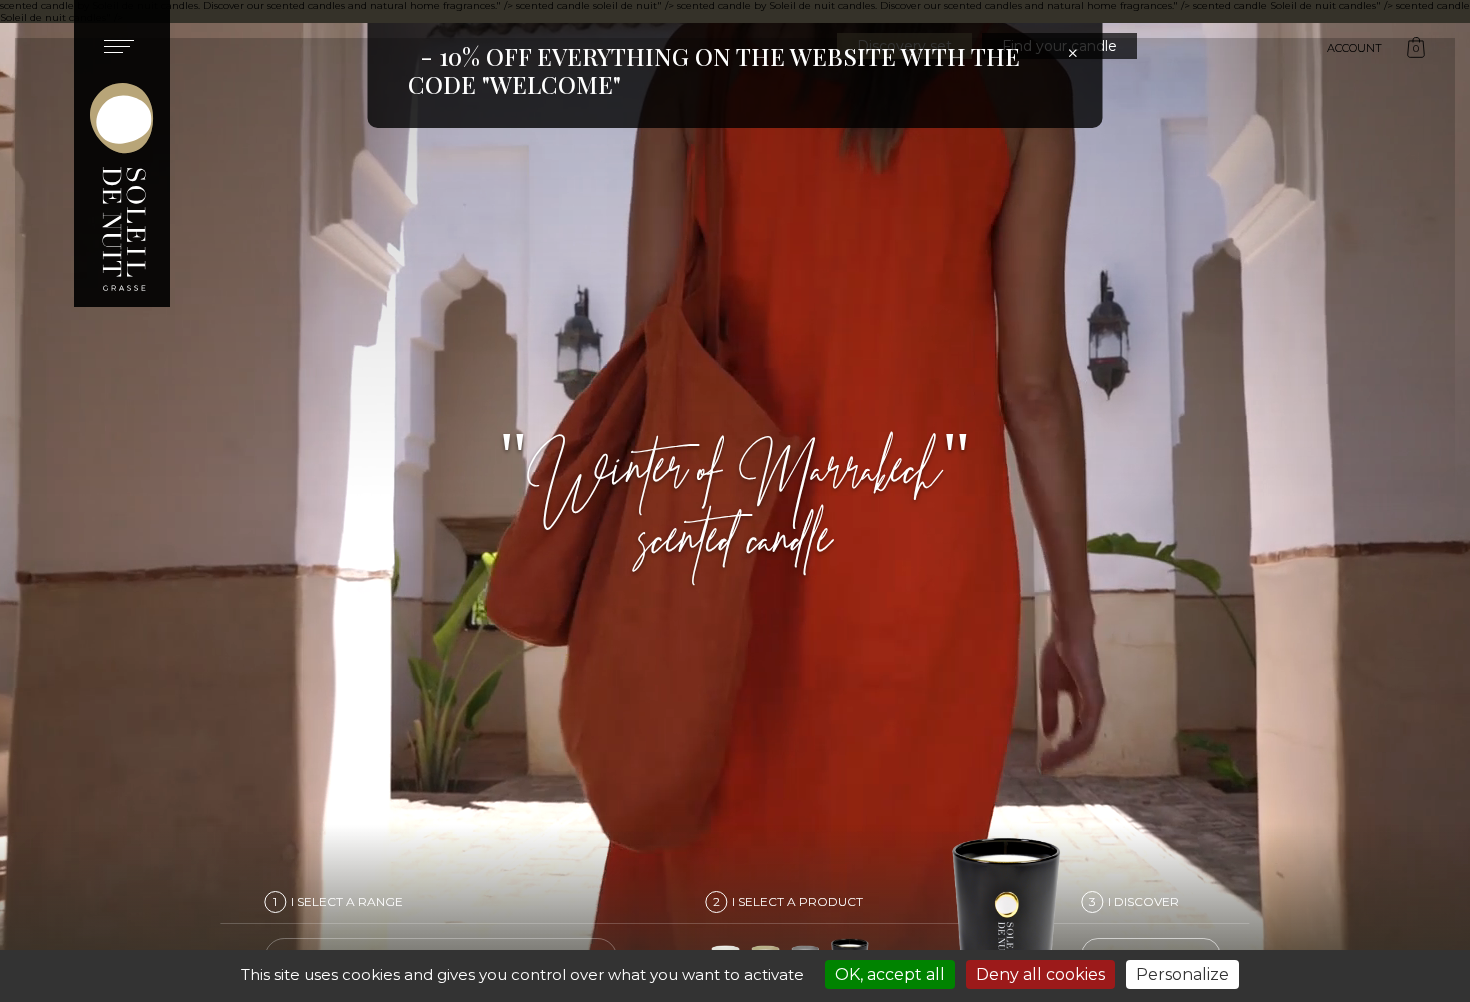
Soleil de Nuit (122, 153)
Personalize (1182, 974)
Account (1354, 48)
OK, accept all (890, 974)
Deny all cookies (1040, 974)
